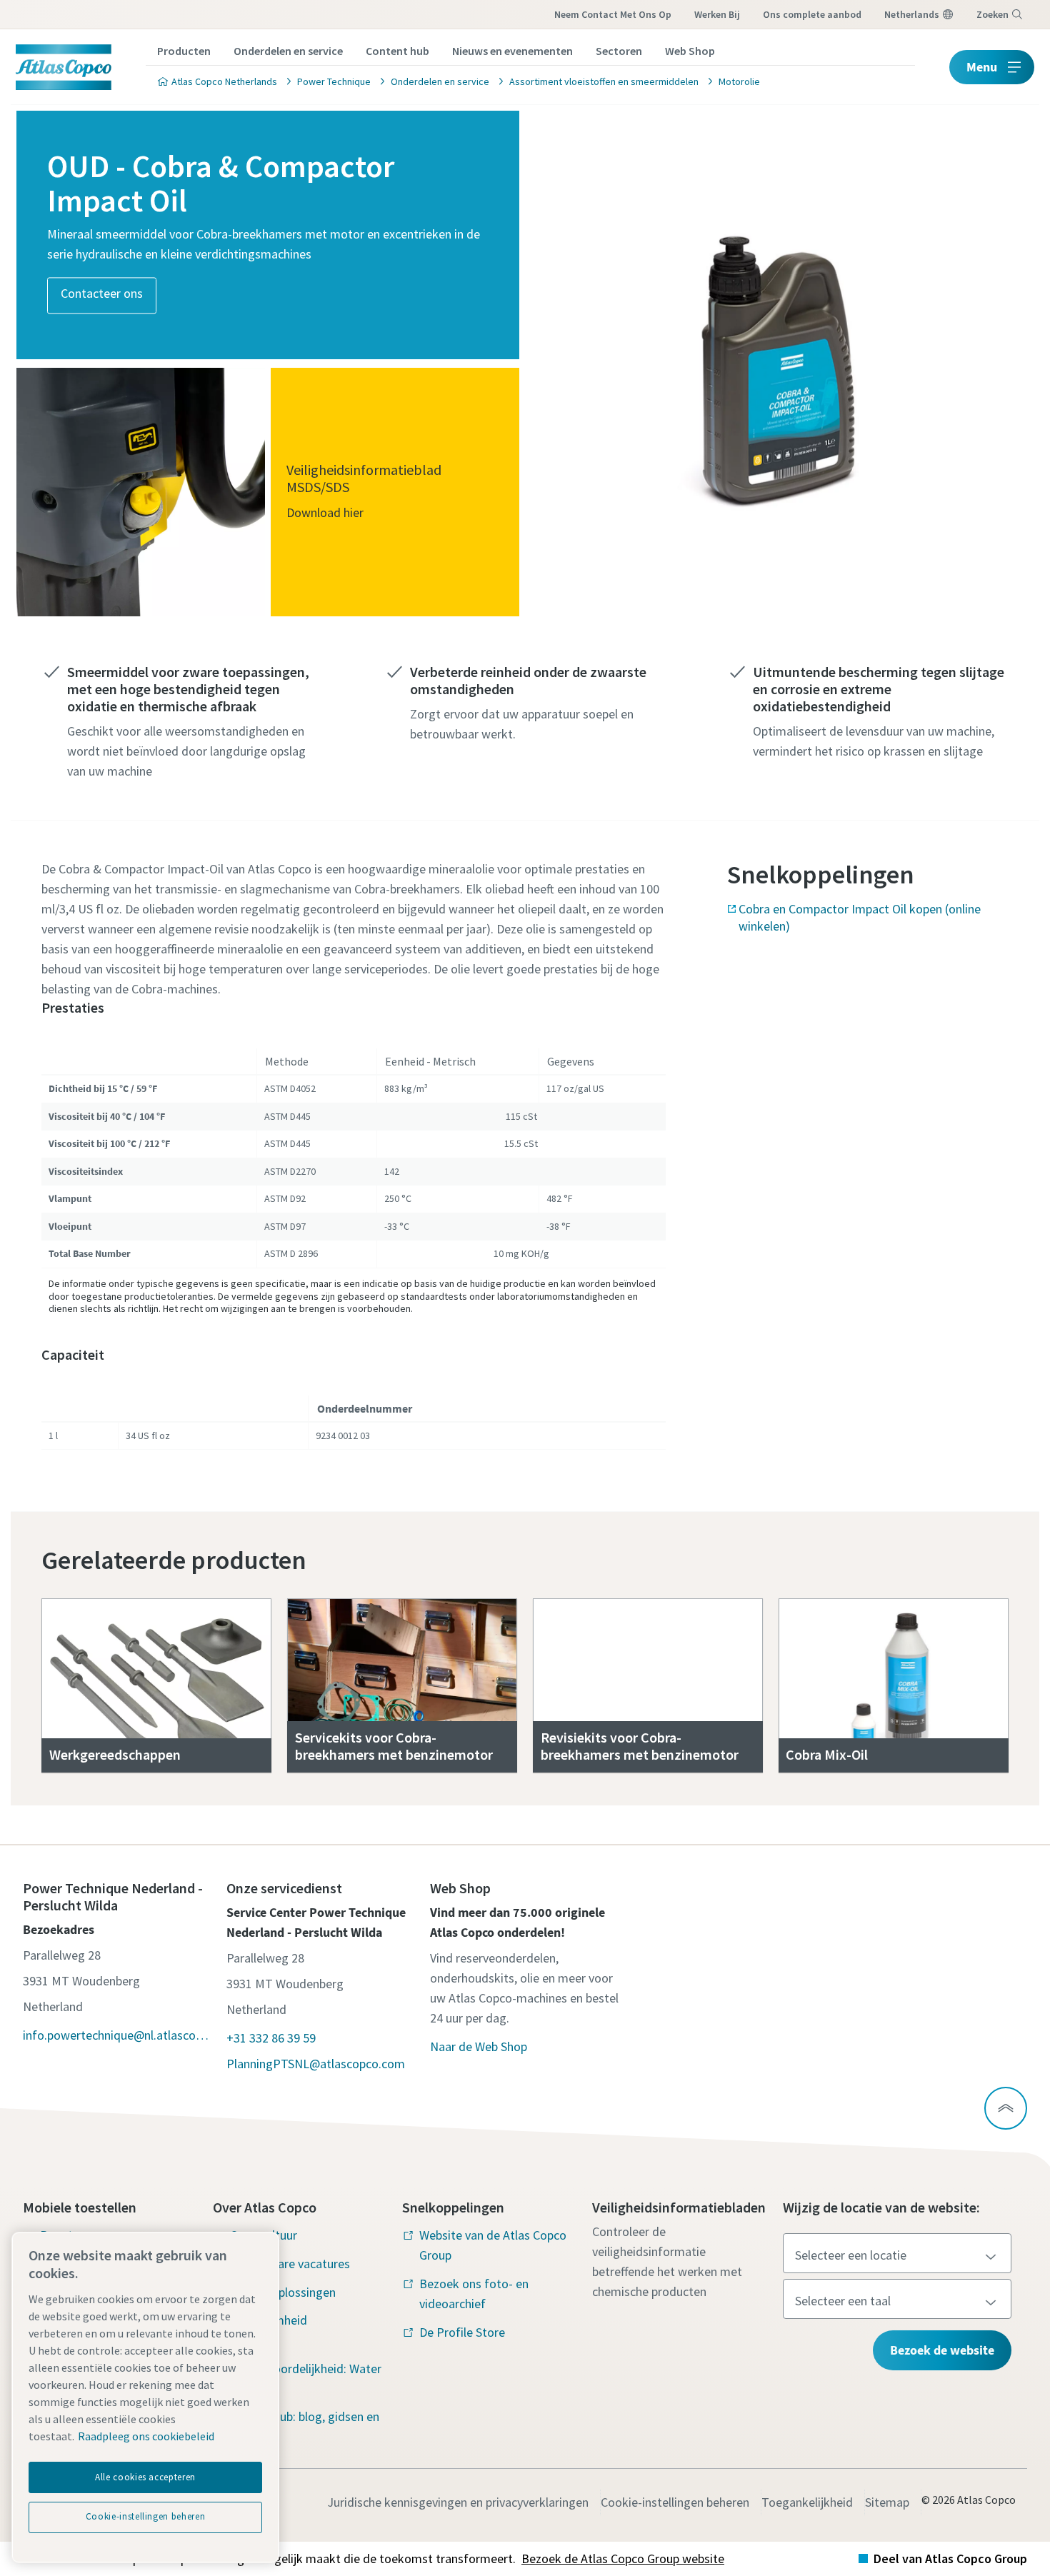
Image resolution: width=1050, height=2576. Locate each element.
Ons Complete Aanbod (812, 14)
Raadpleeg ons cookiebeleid (146, 2436)
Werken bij (717, 14)
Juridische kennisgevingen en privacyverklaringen (458, 2502)
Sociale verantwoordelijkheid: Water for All (306, 2369)
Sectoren (619, 51)
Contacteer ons (102, 294)
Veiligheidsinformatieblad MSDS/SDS (364, 477)
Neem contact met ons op (613, 14)
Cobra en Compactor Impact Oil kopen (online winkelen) (860, 917)
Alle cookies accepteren (145, 2477)
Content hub (397, 51)
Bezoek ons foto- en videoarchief (474, 2294)
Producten (184, 51)
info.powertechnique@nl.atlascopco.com (117, 2035)
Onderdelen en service (288, 51)
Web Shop (690, 51)
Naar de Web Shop (479, 2046)
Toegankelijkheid (807, 2502)
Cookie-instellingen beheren (675, 2502)
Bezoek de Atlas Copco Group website (623, 2559)
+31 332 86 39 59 (271, 2038)
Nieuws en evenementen (512, 51)
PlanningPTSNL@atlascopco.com (316, 2064)
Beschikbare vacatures (290, 2264)
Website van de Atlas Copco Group (493, 2245)
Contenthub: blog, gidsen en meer (305, 2426)
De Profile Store (462, 2332)
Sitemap (887, 2502)
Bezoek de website (942, 2350)
